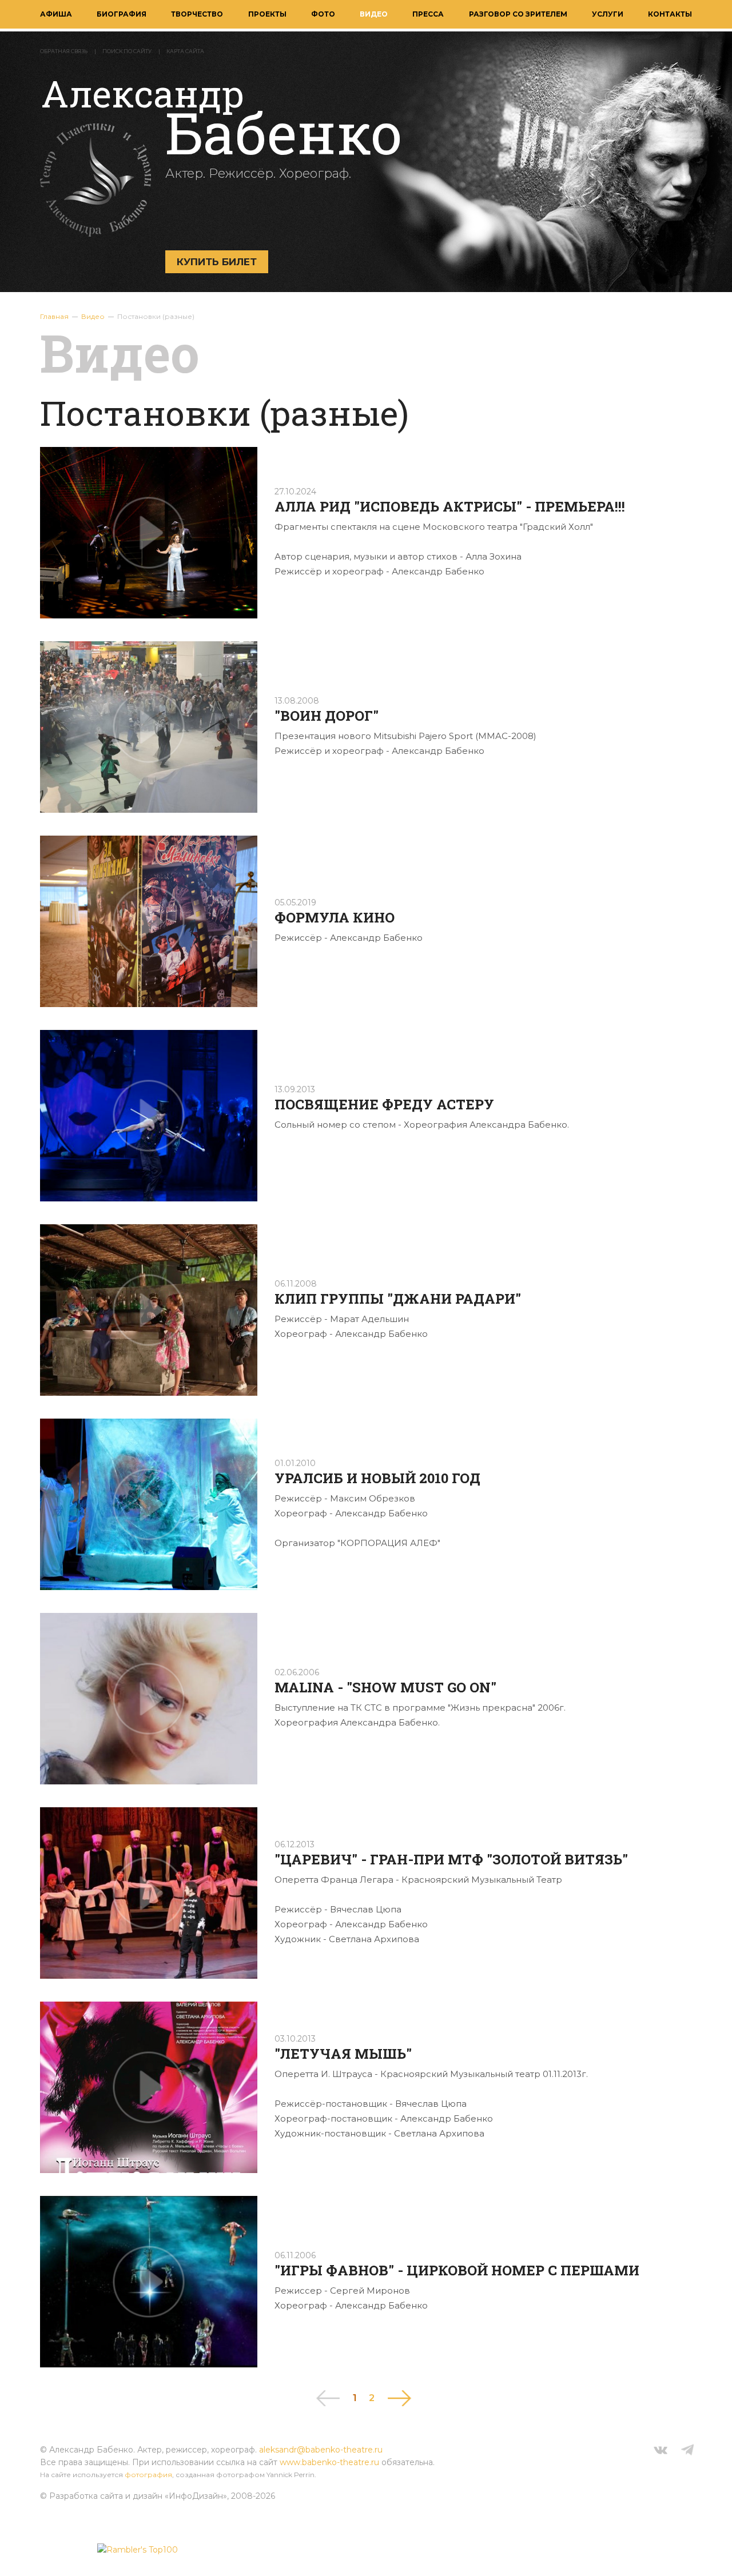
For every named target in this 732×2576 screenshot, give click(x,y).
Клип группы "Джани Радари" (398, 1299)
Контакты (670, 14)
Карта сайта (185, 51)
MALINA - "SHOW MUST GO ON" (385, 1687)
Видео (374, 14)
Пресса (428, 14)
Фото (323, 14)
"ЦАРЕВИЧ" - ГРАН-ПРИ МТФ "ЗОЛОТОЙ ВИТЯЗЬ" (451, 1859)
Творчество (197, 14)
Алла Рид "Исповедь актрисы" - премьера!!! (450, 506)
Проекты (267, 14)
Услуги (608, 14)
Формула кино (335, 917)
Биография (122, 14)
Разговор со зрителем (518, 14)
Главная (54, 316)
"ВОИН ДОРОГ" (327, 716)
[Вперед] (400, 2398)
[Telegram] (687, 2451)
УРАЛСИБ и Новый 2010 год (377, 1478)
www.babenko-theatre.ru (329, 2462)
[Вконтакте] (661, 2451)
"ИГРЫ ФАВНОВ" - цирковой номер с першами (457, 2270)
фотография (148, 2475)
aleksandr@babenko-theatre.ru (321, 2450)
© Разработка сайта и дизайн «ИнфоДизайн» (134, 2496)
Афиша (56, 14)
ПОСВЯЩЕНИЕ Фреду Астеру (384, 1104)
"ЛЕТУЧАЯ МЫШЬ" (343, 2054)
